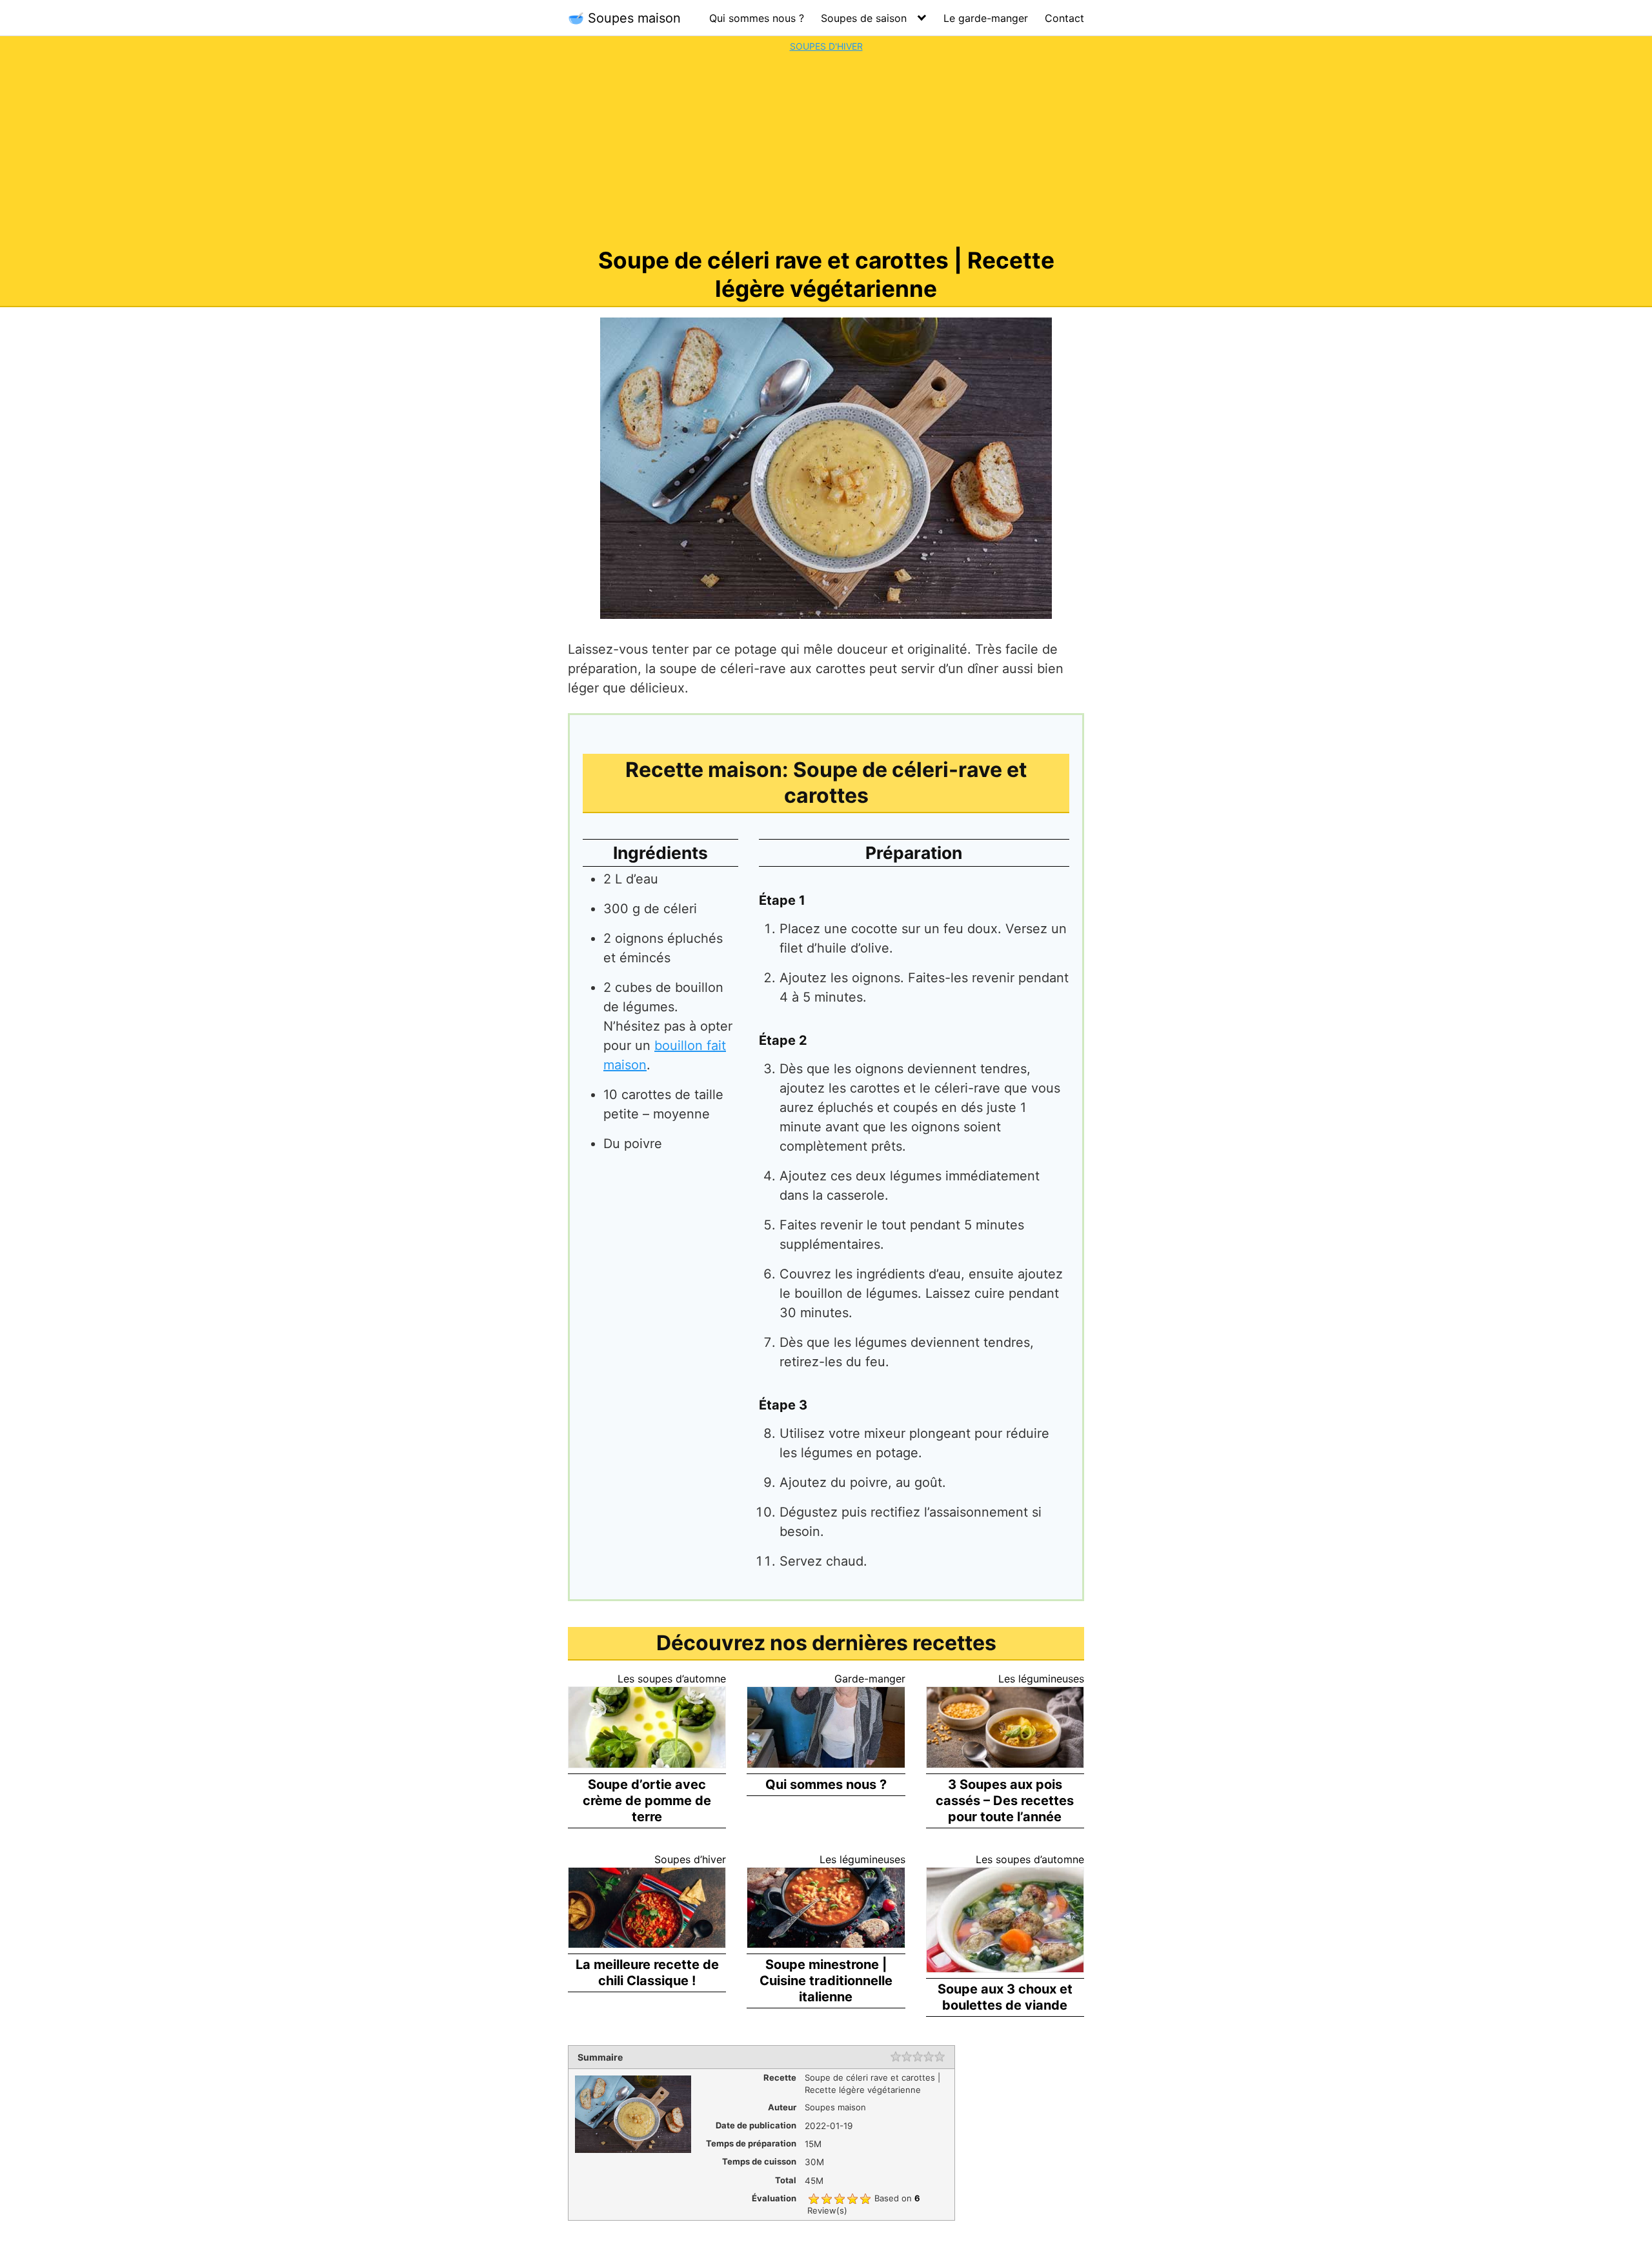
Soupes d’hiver (690, 1859)
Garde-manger (870, 1679)
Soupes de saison (864, 18)
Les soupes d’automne (672, 1679)
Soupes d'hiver (826, 46)
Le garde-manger (986, 18)
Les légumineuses (1041, 1679)
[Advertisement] (826, 150)
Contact (1064, 18)
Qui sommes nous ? (757, 18)
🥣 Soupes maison (624, 18)
